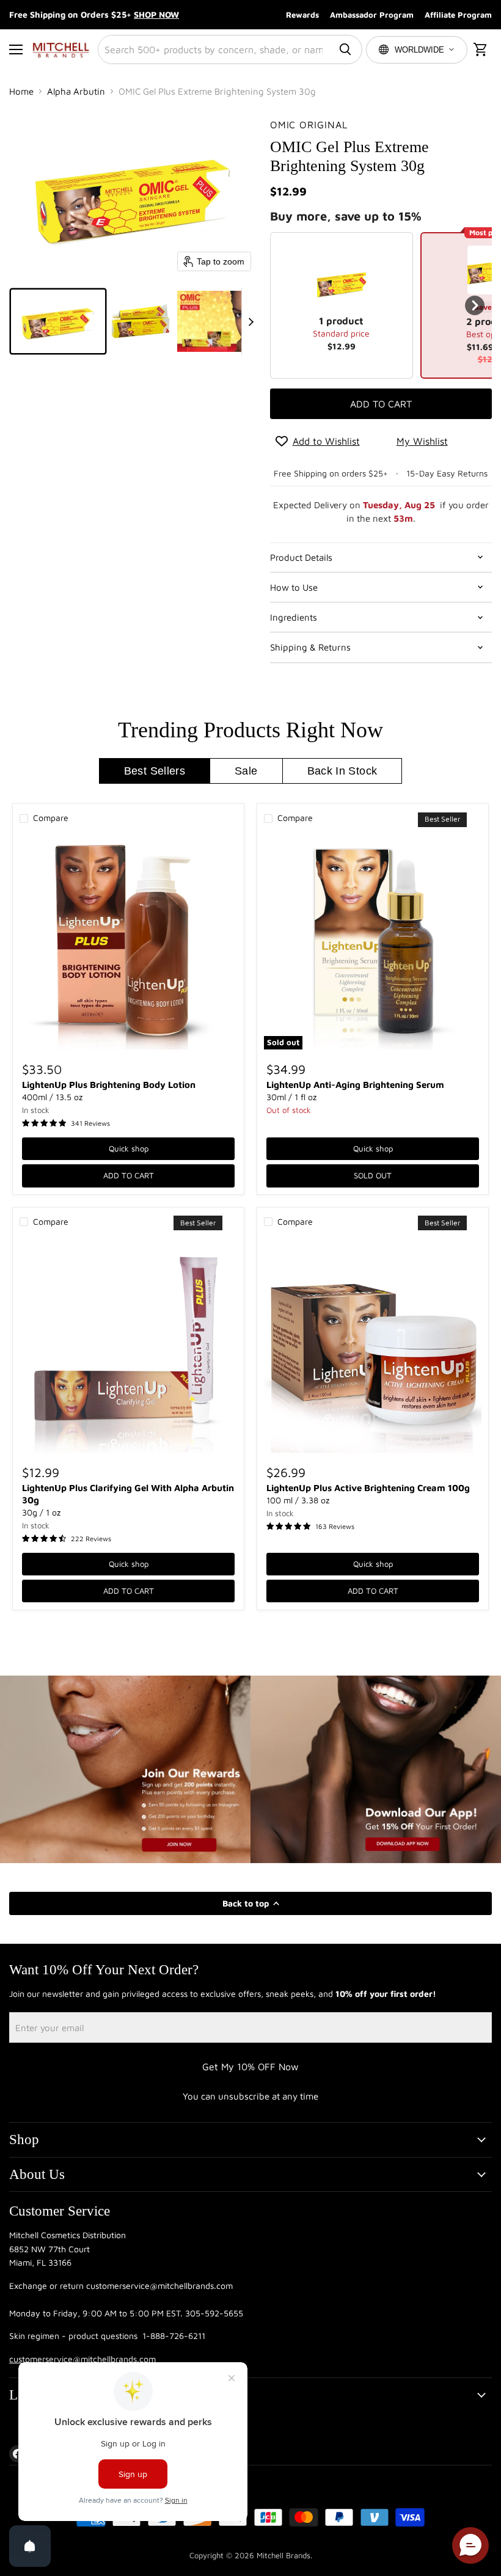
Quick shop (129, 1148)
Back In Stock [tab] (342, 771)
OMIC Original (309, 125)
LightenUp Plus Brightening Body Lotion (109, 1085)
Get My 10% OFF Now (250, 2067)
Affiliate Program (458, 15)
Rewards (302, 15)
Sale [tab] (246, 771)
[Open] (30, 2546)
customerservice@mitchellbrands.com (82, 2359)
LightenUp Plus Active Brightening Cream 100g (368, 1488)
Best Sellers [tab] (155, 771)
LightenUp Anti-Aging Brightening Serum (355, 1085)
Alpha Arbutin (76, 91)
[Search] (345, 49)
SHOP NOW (156, 14)
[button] (58, 321)
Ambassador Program (372, 15)
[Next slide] (251, 321)
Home (21, 91)
